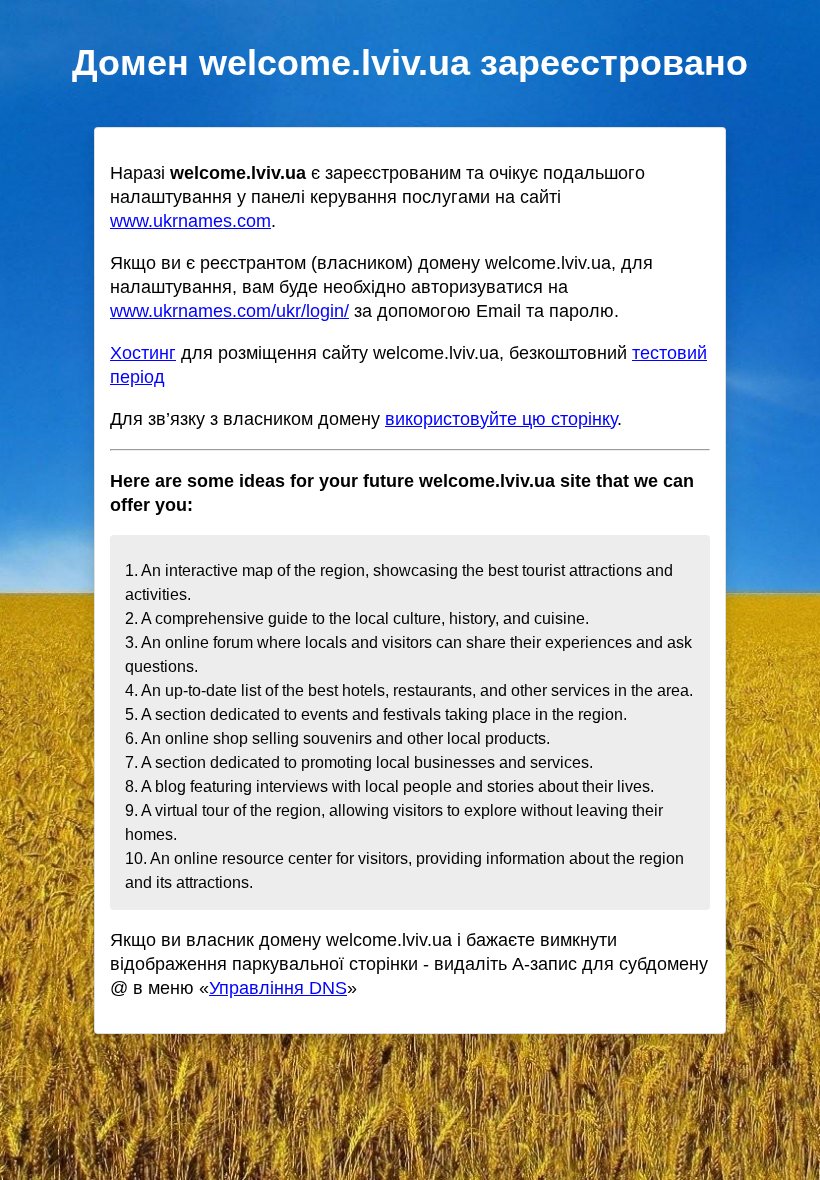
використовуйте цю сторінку (501, 419)
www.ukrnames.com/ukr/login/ (229, 311)
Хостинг (143, 353)
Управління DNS (278, 988)
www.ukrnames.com (190, 221)
